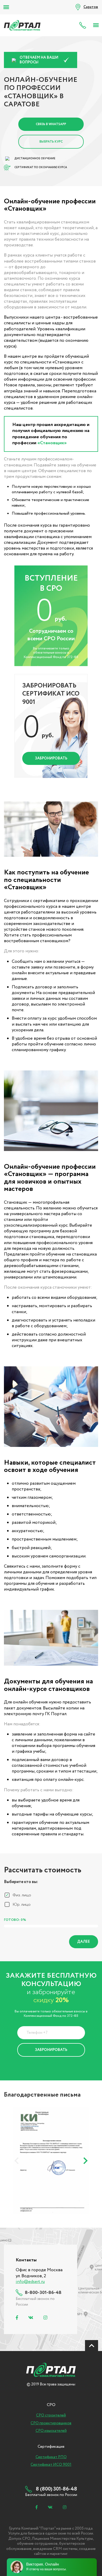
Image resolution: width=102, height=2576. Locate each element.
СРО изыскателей (51, 2431)
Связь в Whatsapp (51, 124)
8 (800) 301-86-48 (84, 25)
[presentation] (16, 2161)
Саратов (91, 7)
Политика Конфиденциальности (47, 2063)
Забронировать (51, 758)
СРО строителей (51, 2415)
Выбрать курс (51, 142)
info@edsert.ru (30, 2282)
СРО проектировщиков (51, 2423)
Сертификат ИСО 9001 (51, 2465)
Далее (84, 1942)
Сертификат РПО (51, 2457)
